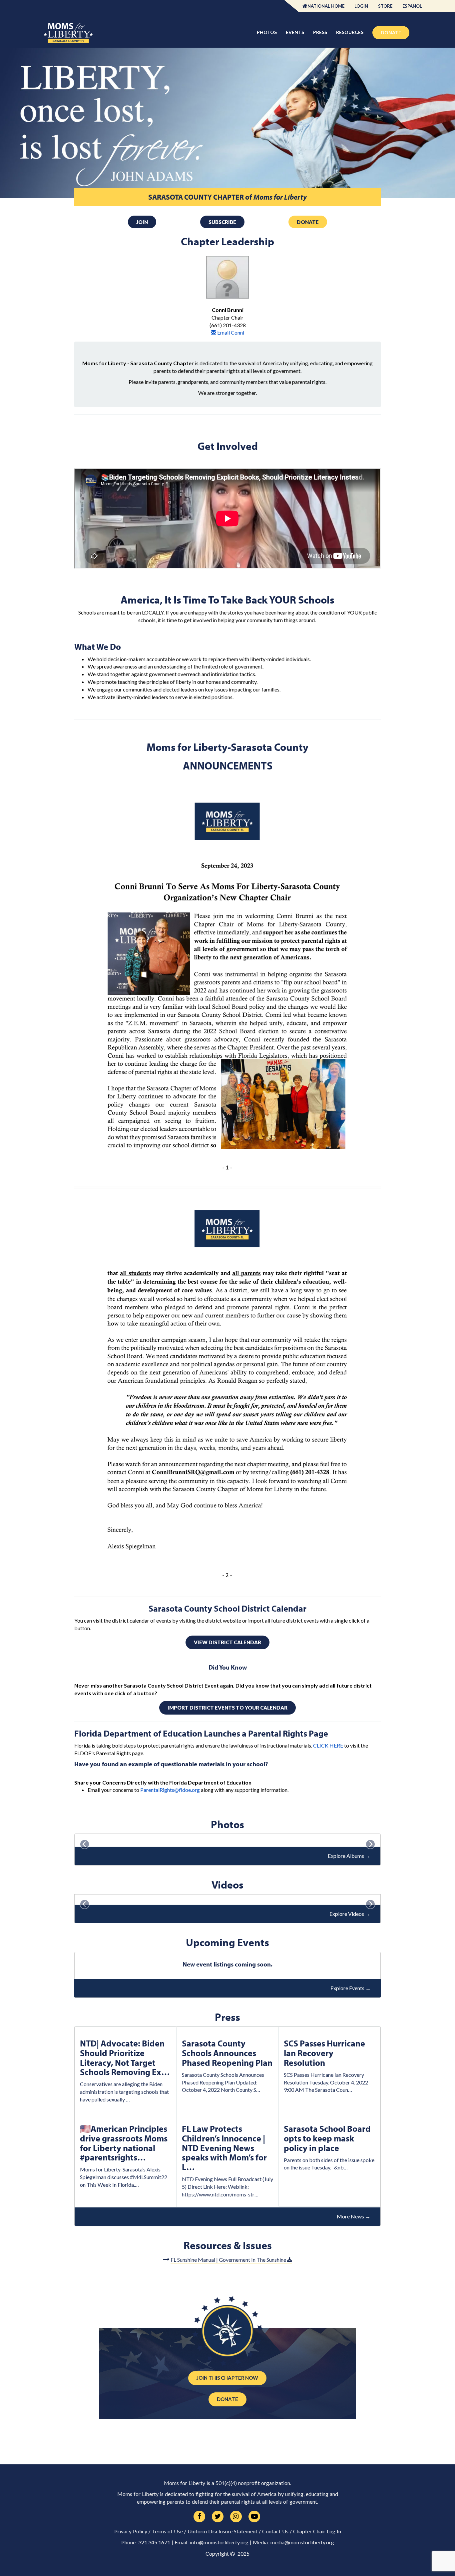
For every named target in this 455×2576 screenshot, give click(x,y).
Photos (267, 32)
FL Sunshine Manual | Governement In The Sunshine (229, 2260)
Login (361, 6)
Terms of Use (167, 2531)
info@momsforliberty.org (219, 2542)
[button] (85, 1902)
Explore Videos (350, 1914)
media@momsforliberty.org (302, 2542)
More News (354, 2216)
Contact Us (275, 2531)
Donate (391, 32)
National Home (326, 6)
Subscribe (222, 222)
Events (295, 32)
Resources (350, 32)
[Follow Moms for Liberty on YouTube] (254, 2517)
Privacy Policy (131, 2531)
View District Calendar (227, 1642)
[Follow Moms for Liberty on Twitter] (218, 2517)
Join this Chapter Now (227, 2378)
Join (142, 222)
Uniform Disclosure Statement (223, 2531)
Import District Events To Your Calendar (227, 1708)
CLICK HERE (328, 1745)
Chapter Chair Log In (317, 2531)
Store (385, 6)
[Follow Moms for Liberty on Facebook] (199, 2517)
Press (320, 32)
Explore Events (351, 1988)
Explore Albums (349, 1856)
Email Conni (230, 332)
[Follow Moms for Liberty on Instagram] (236, 2517)
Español (412, 6)
